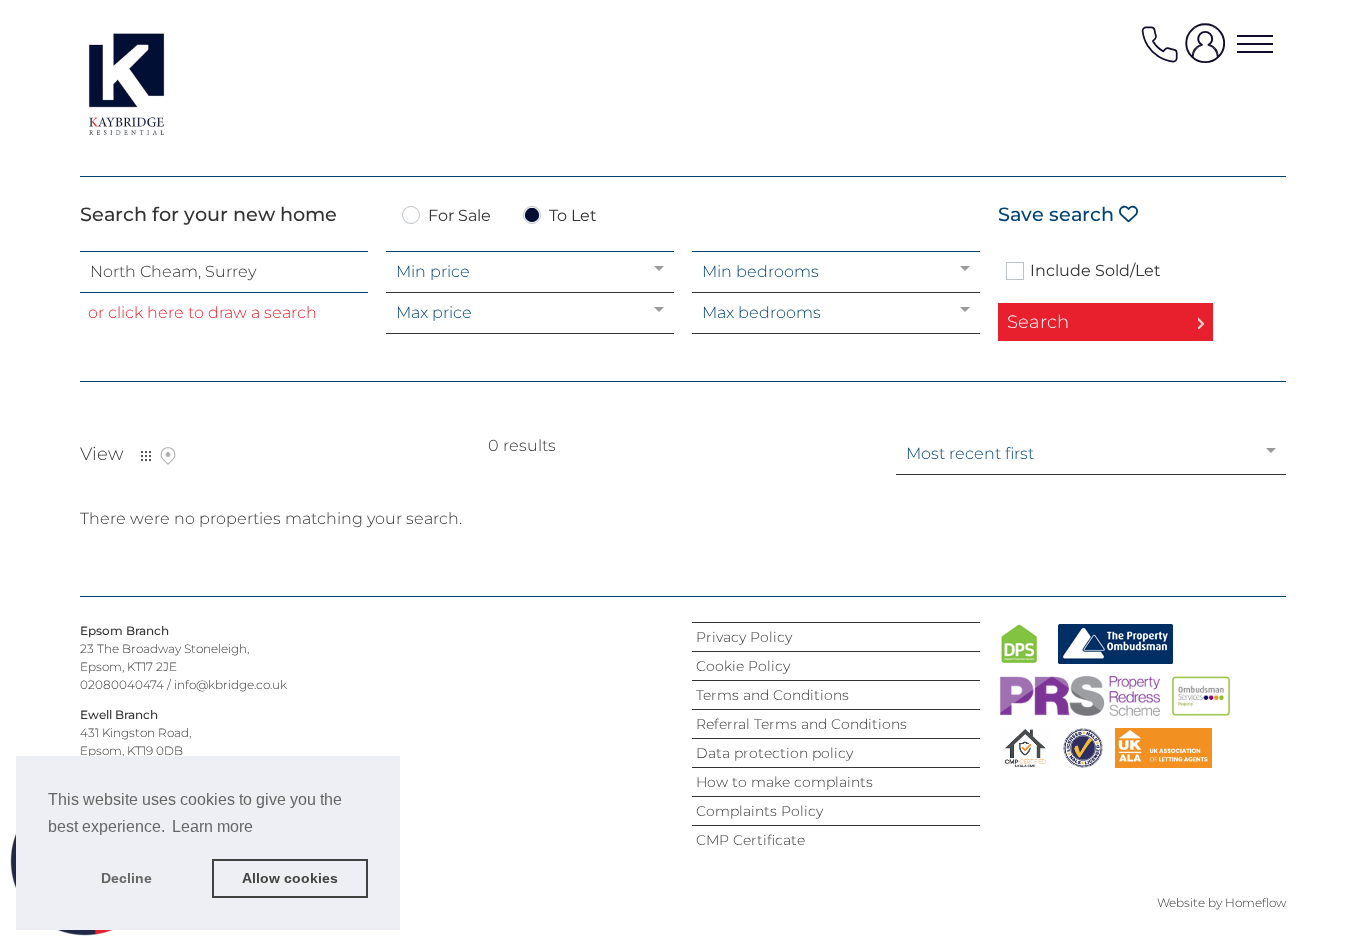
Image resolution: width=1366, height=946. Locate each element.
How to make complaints (784, 782)
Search (1038, 322)
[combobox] (224, 272)
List (146, 456)
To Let (573, 216)
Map (168, 456)
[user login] (1209, 51)
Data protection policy (774, 753)
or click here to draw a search (202, 312)
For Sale (459, 216)
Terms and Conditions (772, 695)
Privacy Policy (744, 637)
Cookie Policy (743, 666)
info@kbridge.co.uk (230, 684)
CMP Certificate (750, 840)
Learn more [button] (212, 826)
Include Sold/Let (1095, 271)
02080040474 (122, 684)
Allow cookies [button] (290, 878)
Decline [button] (126, 878)
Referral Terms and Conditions (801, 724)
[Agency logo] (160, 84)
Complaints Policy (759, 811)
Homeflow (1255, 902)
